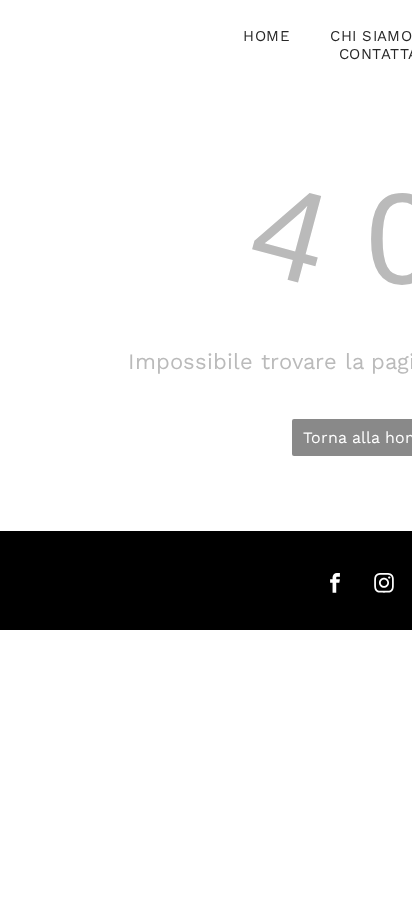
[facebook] (335, 585)
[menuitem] (266, 36)
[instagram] (384, 585)
